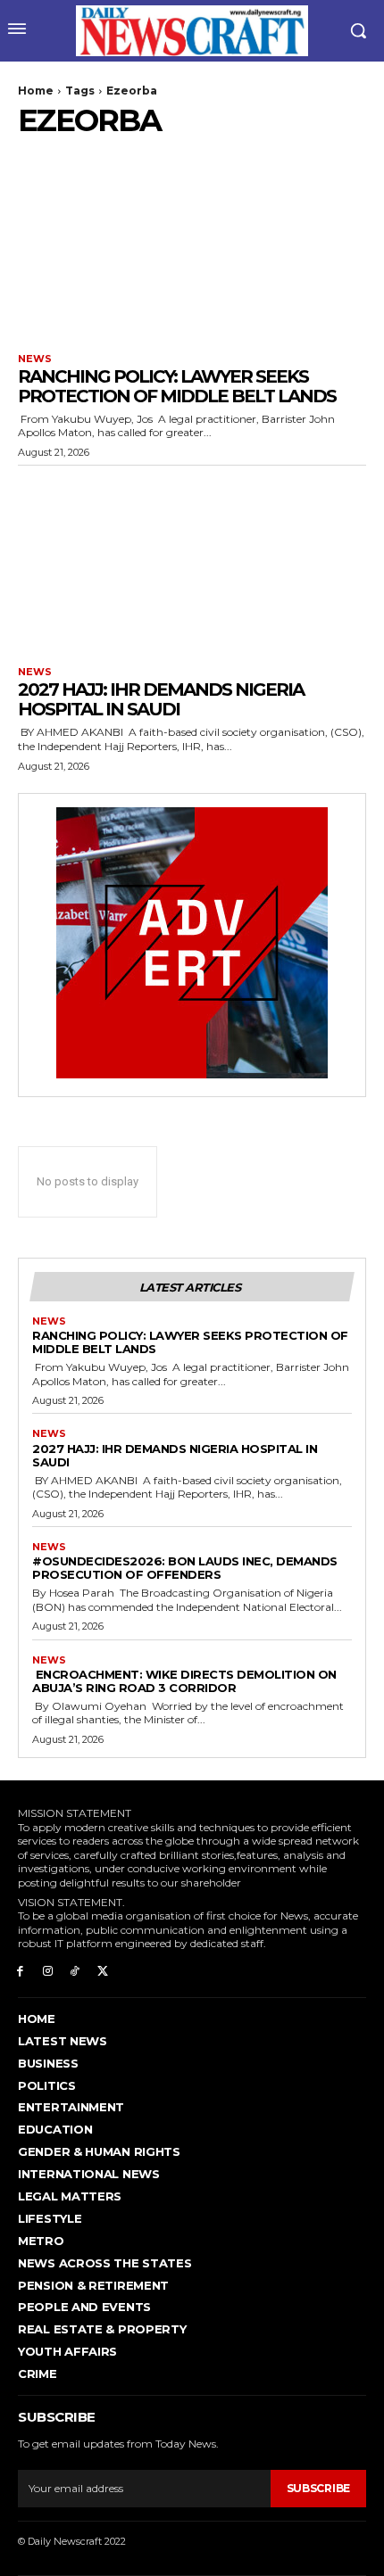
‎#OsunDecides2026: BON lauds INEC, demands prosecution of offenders (185, 1568)
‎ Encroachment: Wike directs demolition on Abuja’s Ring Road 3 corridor (184, 1681)
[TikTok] (75, 1970)
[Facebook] (20, 1970)
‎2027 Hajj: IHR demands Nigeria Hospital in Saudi (161, 699)
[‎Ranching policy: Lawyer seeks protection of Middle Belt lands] (192, 248)
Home (36, 91)
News (35, 359)
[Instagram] (48, 1970)
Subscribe (318, 2488)
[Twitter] (102, 1970)
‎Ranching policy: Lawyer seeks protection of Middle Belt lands (177, 386)
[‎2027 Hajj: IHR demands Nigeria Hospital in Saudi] (192, 561)
